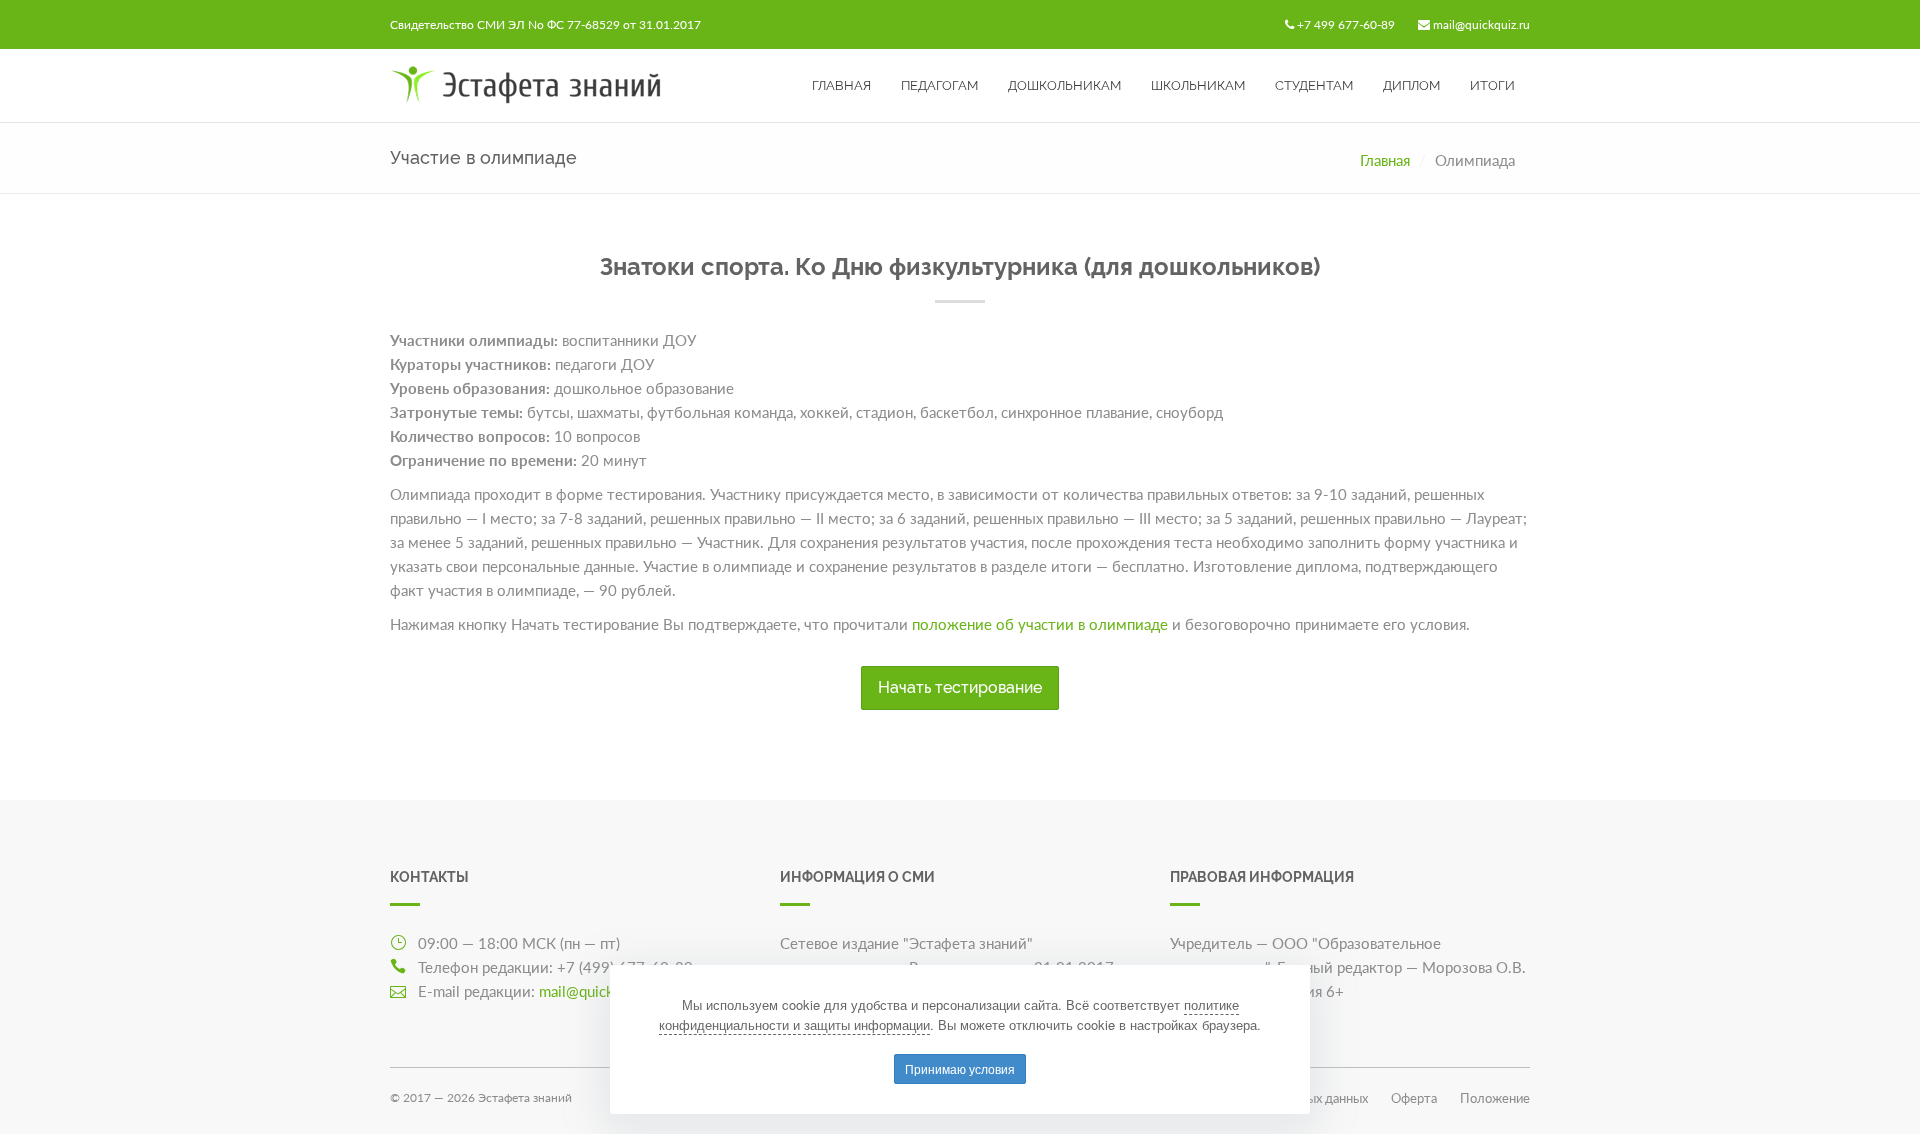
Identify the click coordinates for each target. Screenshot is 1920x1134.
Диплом (1411, 85)
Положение (1495, 1098)
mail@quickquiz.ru (1481, 24)
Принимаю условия (960, 1068)
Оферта (1414, 1098)
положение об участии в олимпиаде (1040, 624)
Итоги (1492, 85)
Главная (841, 85)
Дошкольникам (1064, 85)
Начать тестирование (960, 687)
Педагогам (939, 85)
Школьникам (1198, 85)
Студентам (1314, 85)
